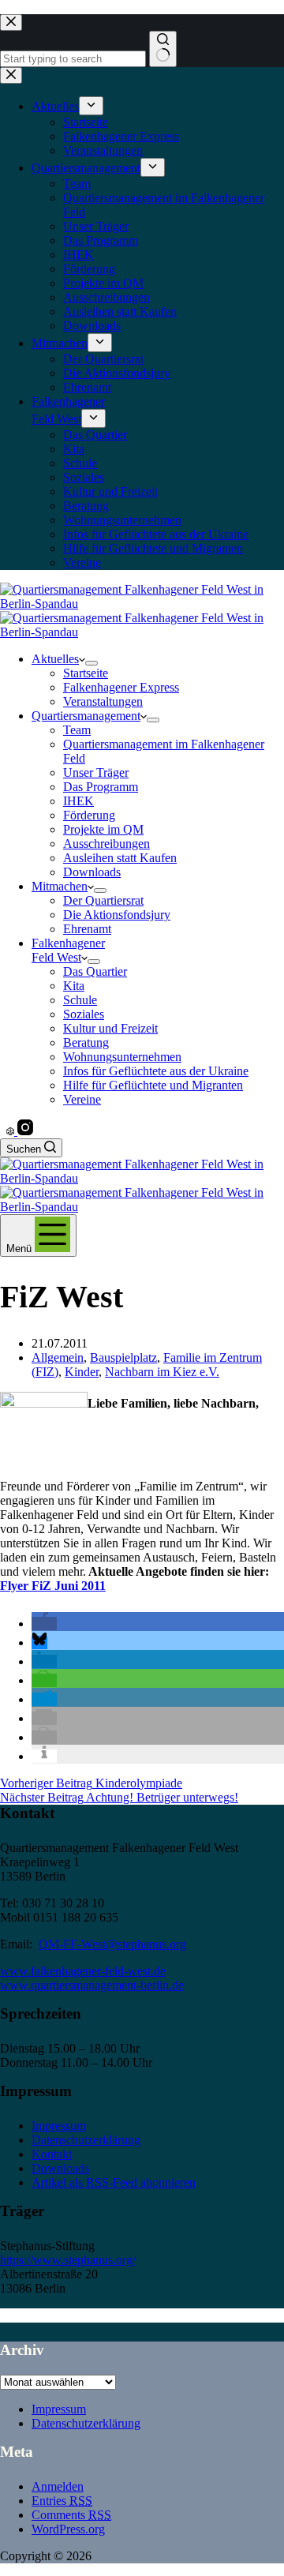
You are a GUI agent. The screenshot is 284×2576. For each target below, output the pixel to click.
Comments (71, 2515)
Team (77, 730)
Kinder (82, 1372)
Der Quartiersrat (103, 900)
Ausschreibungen (106, 844)
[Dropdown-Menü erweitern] (92, 663)
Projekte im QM (103, 829)
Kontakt (52, 2154)
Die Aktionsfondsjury (117, 915)
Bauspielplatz (123, 1357)
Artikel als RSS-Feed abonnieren (114, 2182)
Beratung (86, 1042)
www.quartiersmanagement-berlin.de (92, 1985)
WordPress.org (68, 2529)
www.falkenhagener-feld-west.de (83, 1971)
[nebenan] (12, 1131)
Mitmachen (60, 886)
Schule (80, 1000)
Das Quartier (95, 971)
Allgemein (58, 1357)
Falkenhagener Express (121, 687)
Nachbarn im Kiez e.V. (162, 1372)
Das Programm (101, 787)
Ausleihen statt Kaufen (120, 858)
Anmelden (58, 2486)
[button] (44, 1624)
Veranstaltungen (103, 701)
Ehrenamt (87, 929)
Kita (74, 986)
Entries (62, 2501)
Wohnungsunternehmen (122, 1057)
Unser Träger (96, 772)
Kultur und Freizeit (110, 1028)
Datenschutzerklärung (86, 2140)
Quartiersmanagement (86, 716)
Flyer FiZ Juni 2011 (53, 1586)
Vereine (82, 1099)
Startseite (86, 673)
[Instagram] (25, 1131)
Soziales (84, 1014)
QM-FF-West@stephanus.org (112, 1944)
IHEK (78, 801)
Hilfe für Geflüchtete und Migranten (153, 1085)
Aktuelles (55, 659)
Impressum (59, 2126)
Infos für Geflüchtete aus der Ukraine (156, 1071)
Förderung (89, 815)
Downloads (92, 872)
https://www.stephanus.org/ (68, 2260)
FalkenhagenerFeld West (68, 950)
